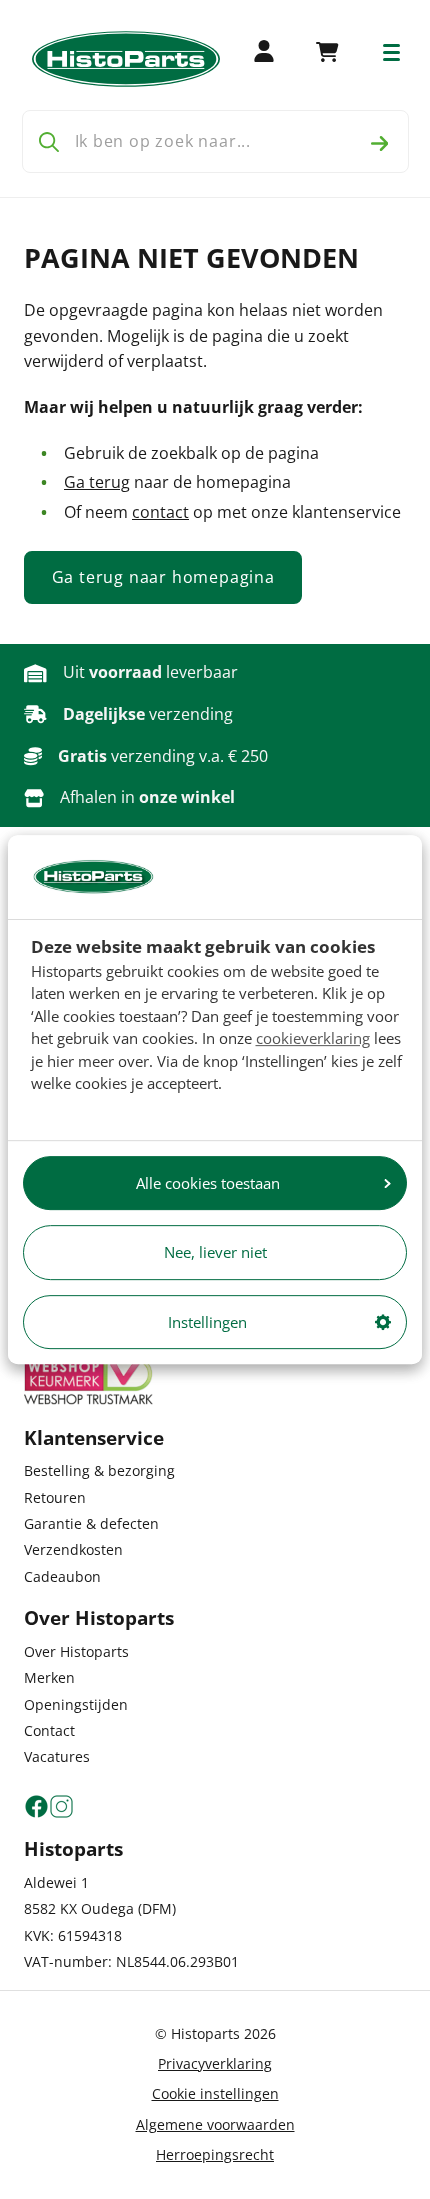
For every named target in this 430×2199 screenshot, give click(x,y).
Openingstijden (76, 1704)
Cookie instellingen (215, 2093)
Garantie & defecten (91, 1523)
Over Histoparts (76, 1651)
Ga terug (97, 482)
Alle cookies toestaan (208, 1183)
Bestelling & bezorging (99, 1470)
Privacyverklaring (215, 2063)
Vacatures (57, 1756)
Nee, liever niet (215, 1252)
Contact (49, 1730)
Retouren (55, 1497)
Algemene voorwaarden (215, 2124)
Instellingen (207, 1322)
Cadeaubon (62, 1576)
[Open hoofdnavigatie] (391, 52)
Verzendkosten (73, 1549)
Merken (49, 1677)
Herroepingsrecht (215, 2154)
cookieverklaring (313, 1038)
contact (160, 512)
